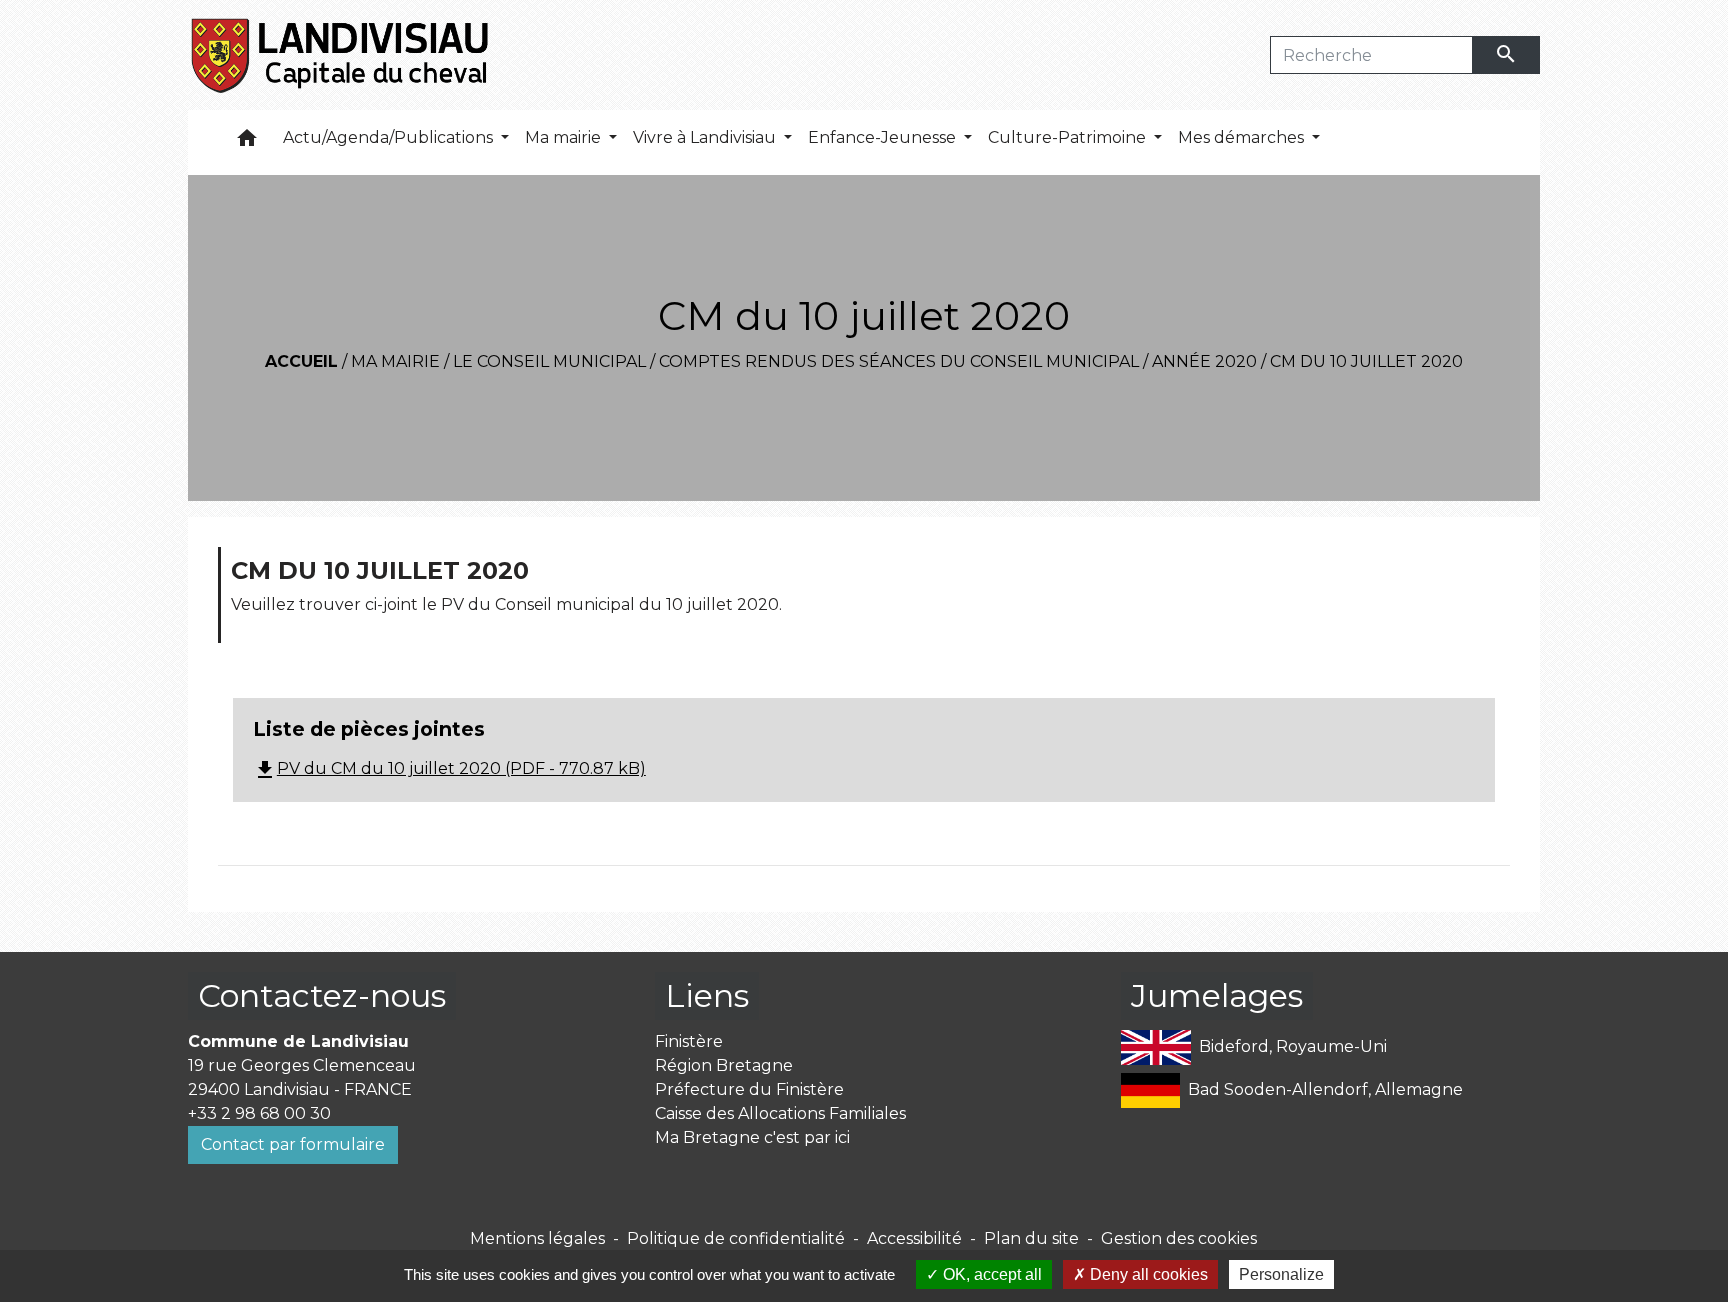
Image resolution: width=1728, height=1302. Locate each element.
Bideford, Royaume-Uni (1293, 1046)
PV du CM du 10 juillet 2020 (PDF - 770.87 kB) (449, 768)
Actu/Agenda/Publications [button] (390, 137)
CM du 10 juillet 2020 (1366, 361)
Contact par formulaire (293, 1144)
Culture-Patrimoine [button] (1069, 137)
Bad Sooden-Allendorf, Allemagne (1325, 1089)
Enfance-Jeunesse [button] (884, 137)
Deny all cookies (1147, 1274)
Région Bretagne (724, 1065)
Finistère (689, 1041)
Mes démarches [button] (1243, 137)
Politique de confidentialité (736, 1238)
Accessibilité (914, 1238)
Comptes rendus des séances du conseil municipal (899, 361)
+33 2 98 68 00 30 (259, 1113)
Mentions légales (537, 1238)
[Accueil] (341, 55)
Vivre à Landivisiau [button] (706, 137)
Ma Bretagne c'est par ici (752, 1137)
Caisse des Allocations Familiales (780, 1113)
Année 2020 (1204, 361)
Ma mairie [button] (565, 137)
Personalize (1281, 1274)
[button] (247, 142)
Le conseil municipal (549, 361)
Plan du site (1031, 1238)
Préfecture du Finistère (749, 1089)
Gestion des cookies (1179, 1238)
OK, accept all (990, 1274)
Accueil (301, 361)
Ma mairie (395, 361)
